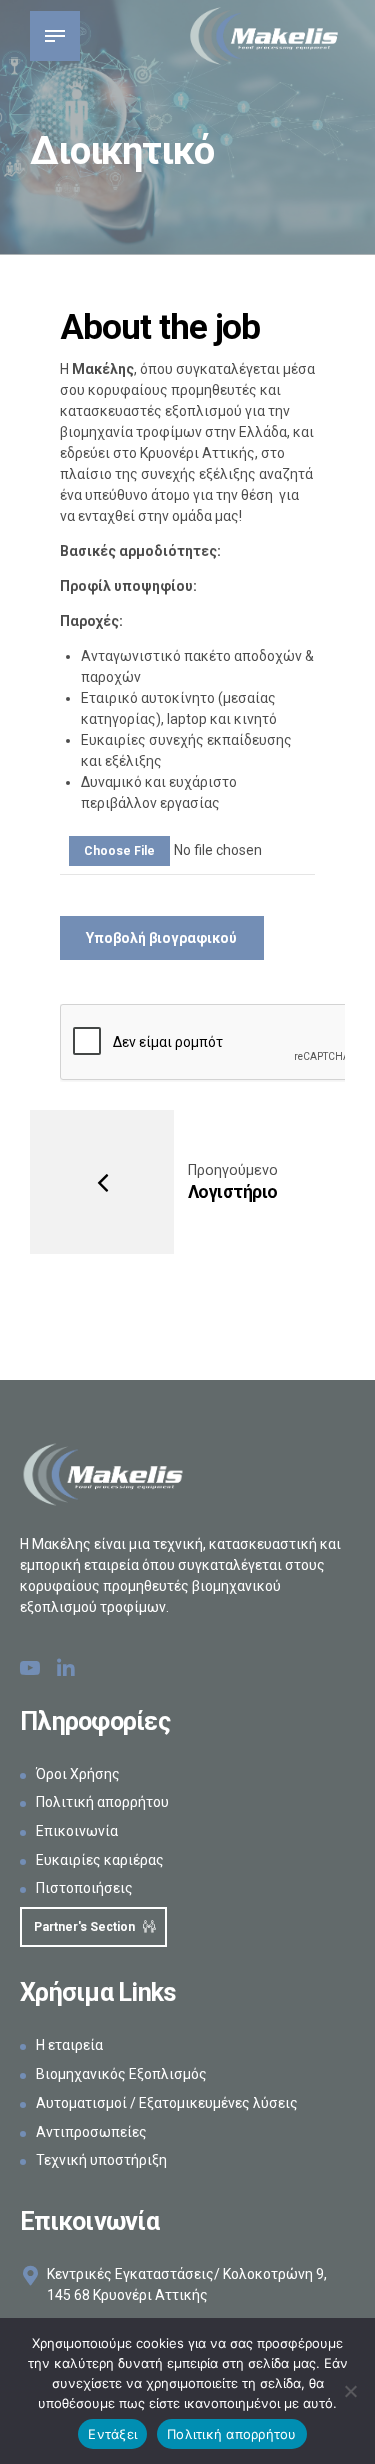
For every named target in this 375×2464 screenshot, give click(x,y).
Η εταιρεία (69, 2045)
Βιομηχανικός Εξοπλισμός (121, 2074)
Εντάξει (112, 2434)
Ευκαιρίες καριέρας (100, 1860)
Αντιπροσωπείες (91, 2132)
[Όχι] (350, 2391)
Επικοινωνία (77, 1831)
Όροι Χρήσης (78, 1774)
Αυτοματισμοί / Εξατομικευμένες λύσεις (167, 2103)
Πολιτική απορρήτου (102, 1802)
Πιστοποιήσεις (84, 1888)
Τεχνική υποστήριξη (101, 2160)
